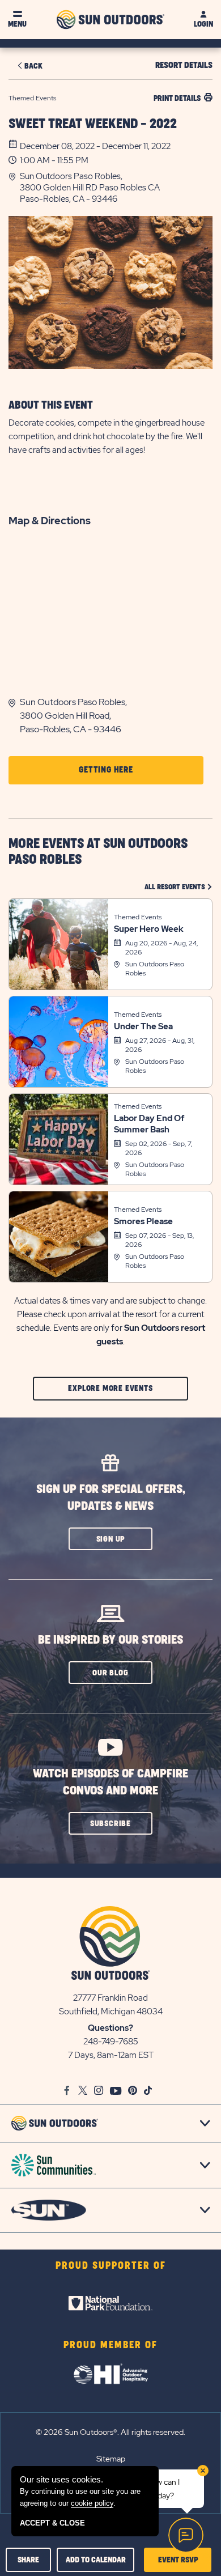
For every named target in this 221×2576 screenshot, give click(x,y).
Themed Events (138, 917)
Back (33, 66)
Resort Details (184, 65)
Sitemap (111, 2459)
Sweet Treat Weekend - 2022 (93, 124)
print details (177, 98)
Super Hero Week (149, 929)
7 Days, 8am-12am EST (111, 2055)
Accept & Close (52, 2523)
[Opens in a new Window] (110, 2303)
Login (203, 24)
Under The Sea (143, 1026)
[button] (116, 188)
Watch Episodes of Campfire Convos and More (110, 1782)
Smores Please (143, 1221)
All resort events (178, 887)
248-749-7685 (111, 2042)
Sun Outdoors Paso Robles (155, 969)
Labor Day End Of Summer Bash (149, 1124)
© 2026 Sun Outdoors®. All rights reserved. (110, 2432)
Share (28, 2560)
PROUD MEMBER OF (110, 2345)
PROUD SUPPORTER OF (111, 2266)
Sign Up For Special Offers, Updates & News (111, 1498)
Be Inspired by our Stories (110, 1640)
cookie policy (92, 2503)
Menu (17, 24)
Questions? (110, 2028)
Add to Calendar (96, 2560)
